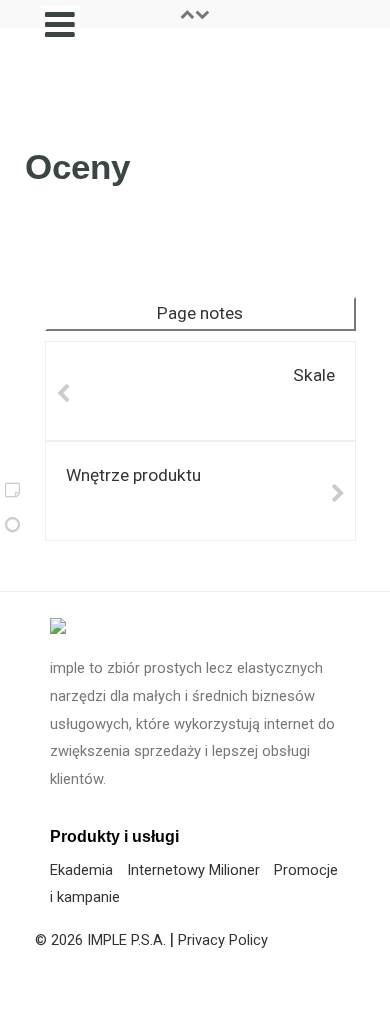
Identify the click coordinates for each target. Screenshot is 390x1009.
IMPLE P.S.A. (126, 940)
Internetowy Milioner (193, 870)
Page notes (200, 313)
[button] (195, 14)
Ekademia (81, 870)
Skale (314, 375)
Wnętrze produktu (133, 475)
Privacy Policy (223, 940)
